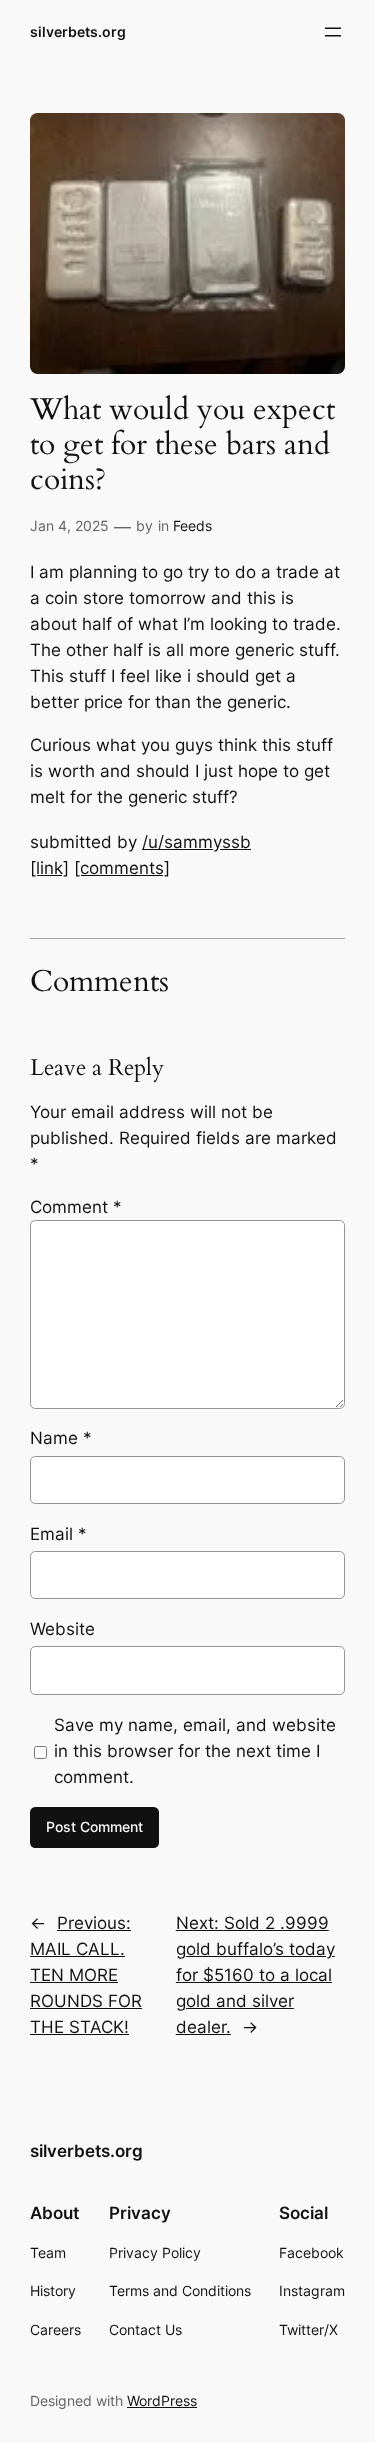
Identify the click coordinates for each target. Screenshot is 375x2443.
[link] (49, 868)
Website (62, 1629)
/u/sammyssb (196, 842)
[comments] (122, 868)
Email (58, 1534)
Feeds (192, 525)
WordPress (162, 2400)
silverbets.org (78, 31)
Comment (76, 1207)
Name (61, 1438)
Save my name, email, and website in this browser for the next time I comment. (195, 1751)
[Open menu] (333, 32)
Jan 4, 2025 (69, 525)
